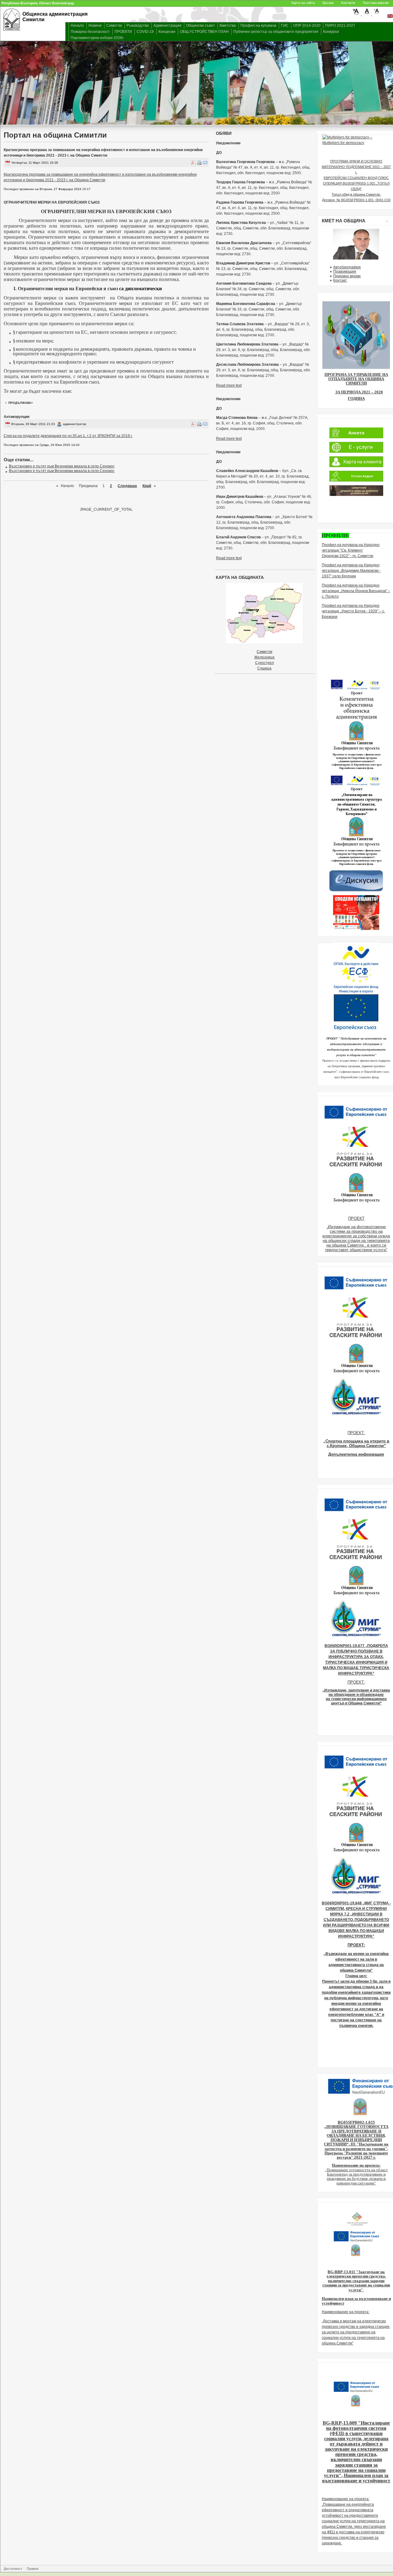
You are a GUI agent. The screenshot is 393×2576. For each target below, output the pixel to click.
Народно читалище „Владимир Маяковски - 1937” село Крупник (351, 571)
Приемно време (347, 276)
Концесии (167, 32)
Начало (77, 25)
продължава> (21, 403)
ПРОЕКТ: (356, 1433)
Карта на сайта (303, 3)
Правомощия (345, 271)
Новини (95, 25)
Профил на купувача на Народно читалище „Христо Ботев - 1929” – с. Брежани (353, 611)
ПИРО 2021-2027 (340, 25)
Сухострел (265, 663)
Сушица (264, 668)
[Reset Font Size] (367, 14)
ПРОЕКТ (356, 1218)
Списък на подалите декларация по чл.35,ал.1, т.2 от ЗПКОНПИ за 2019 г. (68, 436)
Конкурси (331, 32)
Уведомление (228, 143)
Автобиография (347, 267)
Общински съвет (200, 25)
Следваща (127, 486)
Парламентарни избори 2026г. (97, 38)
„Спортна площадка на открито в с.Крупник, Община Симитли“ (356, 1443)
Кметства (228, 25)
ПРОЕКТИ (123, 32)
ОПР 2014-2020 (307, 25)
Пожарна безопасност (90, 32)
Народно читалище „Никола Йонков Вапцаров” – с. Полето (356, 591)
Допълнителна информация (356, 1454)
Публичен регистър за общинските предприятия (276, 32)
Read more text (229, 385)
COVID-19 (145, 32)
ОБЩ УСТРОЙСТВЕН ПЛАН (204, 32)
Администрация (167, 25)
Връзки (328, 3)
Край (147, 486)
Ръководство (138, 25)
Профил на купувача (258, 25)
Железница (264, 657)
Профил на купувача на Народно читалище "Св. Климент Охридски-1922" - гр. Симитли (351, 550)
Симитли (114, 25)
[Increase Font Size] (357, 14)
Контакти (348, 3)
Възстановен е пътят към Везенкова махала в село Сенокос (62, 466)
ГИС (285, 25)
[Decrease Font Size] (377, 14)
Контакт (340, 280)
